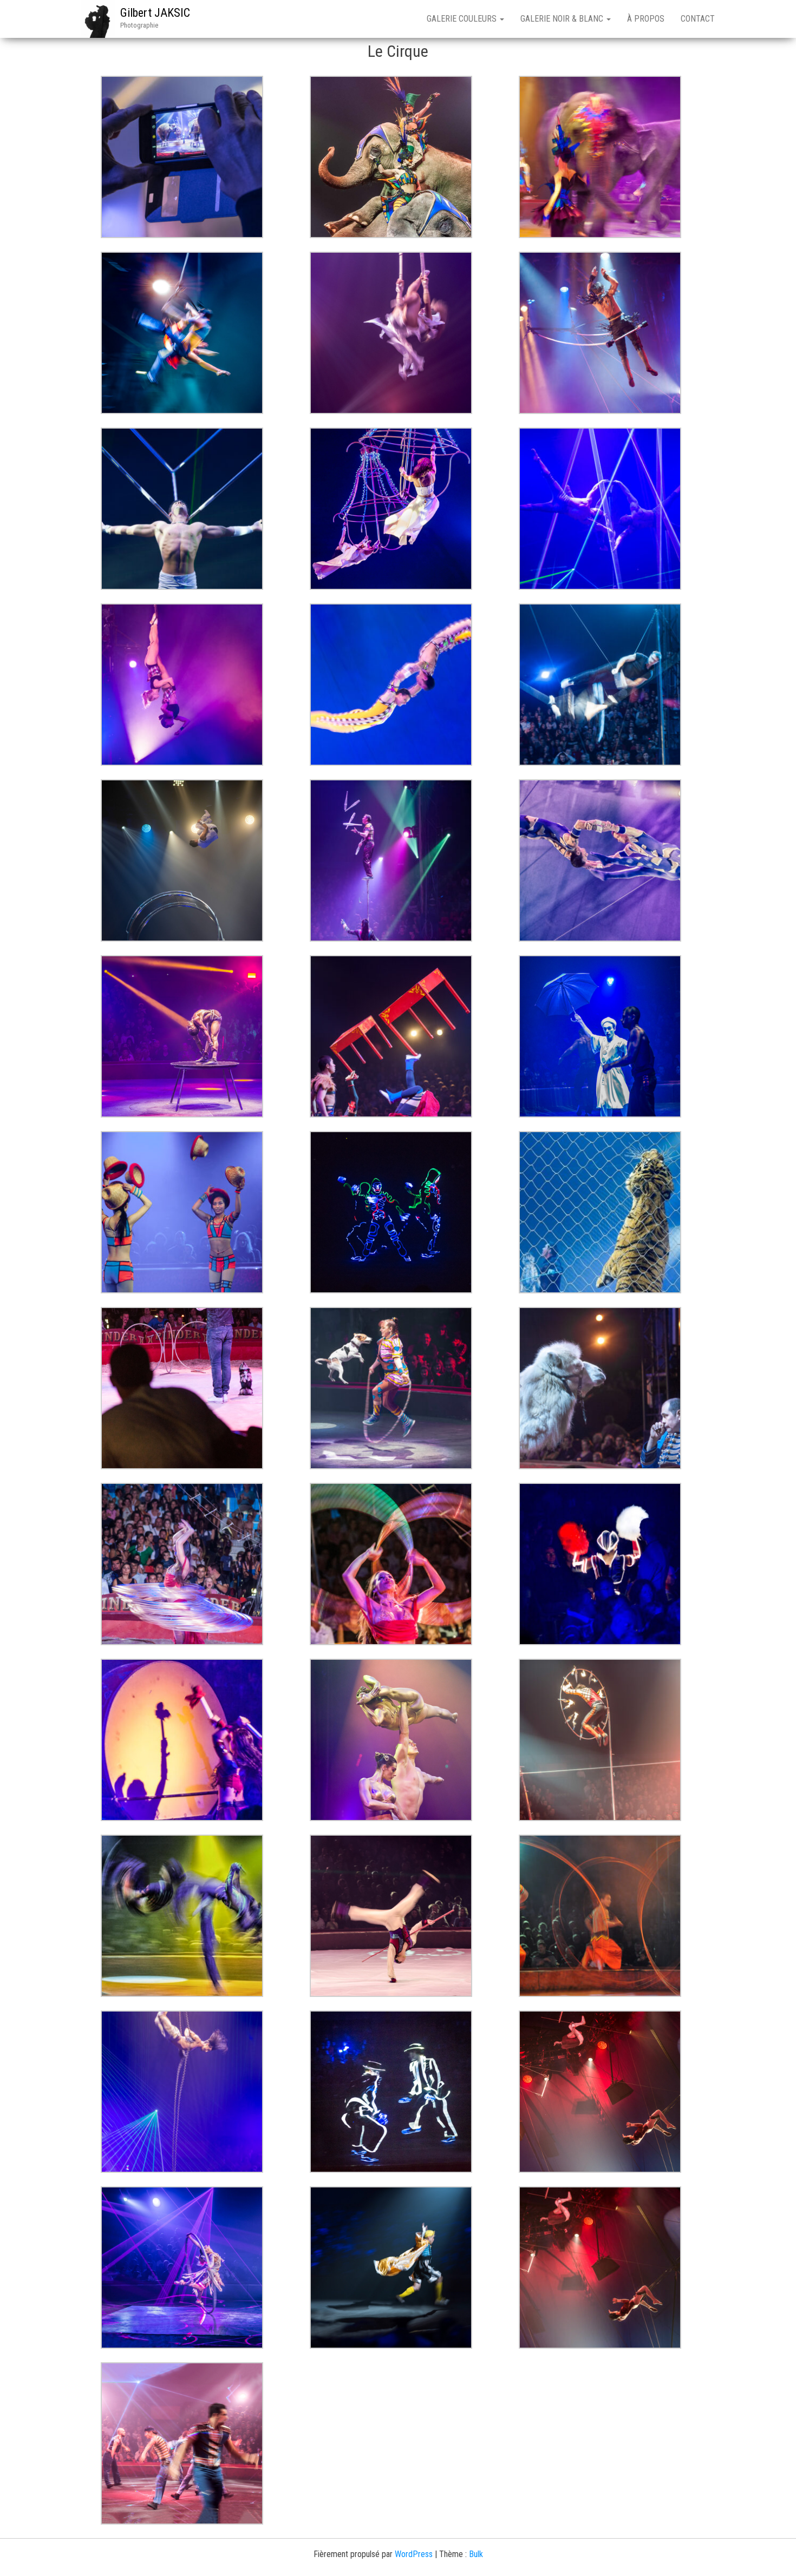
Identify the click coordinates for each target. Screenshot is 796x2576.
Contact (698, 19)
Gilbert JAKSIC (155, 13)
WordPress (414, 2554)
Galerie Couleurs (463, 19)
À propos (646, 19)
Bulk (476, 2554)
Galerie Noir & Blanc (563, 19)
